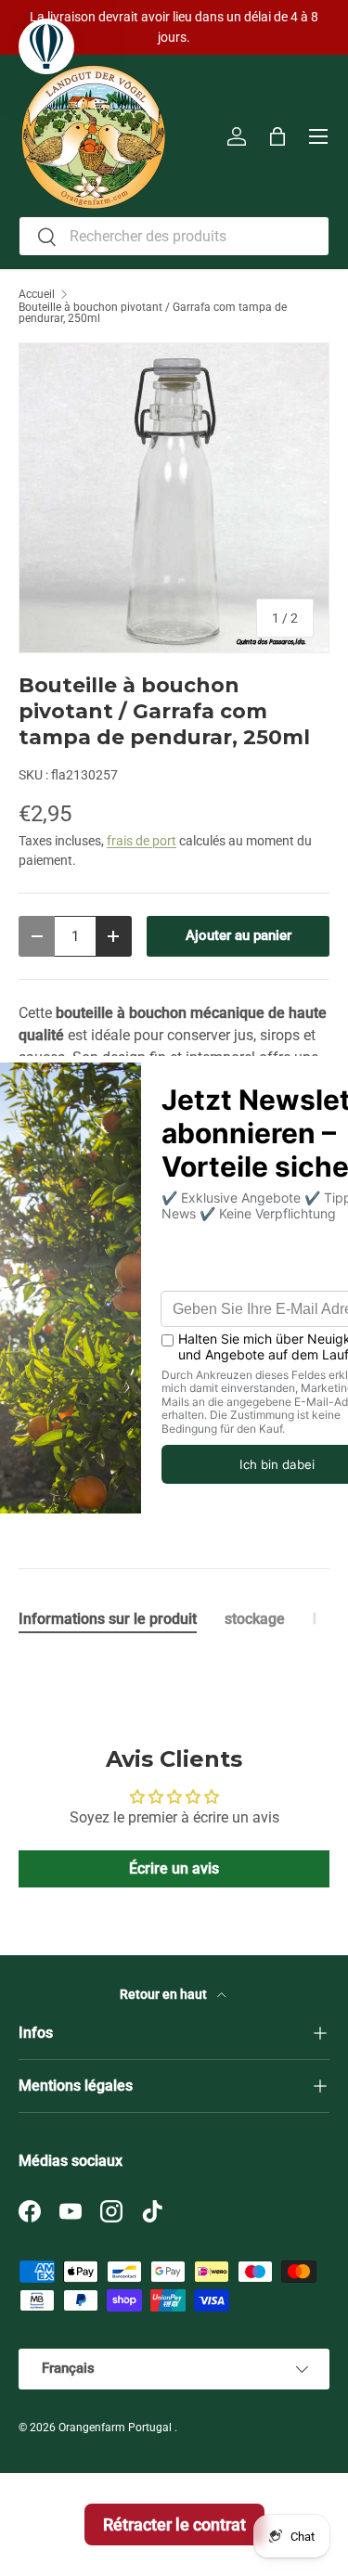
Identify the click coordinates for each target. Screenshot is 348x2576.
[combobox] (174, 236)
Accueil (37, 294)
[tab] (108, 1619)
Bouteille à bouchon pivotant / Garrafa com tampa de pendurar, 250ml (153, 313)
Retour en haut (165, 1994)
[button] (277, 136)
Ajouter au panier (238, 935)
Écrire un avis (174, 1868)
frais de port (142, 841)
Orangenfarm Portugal (116, 2428)
